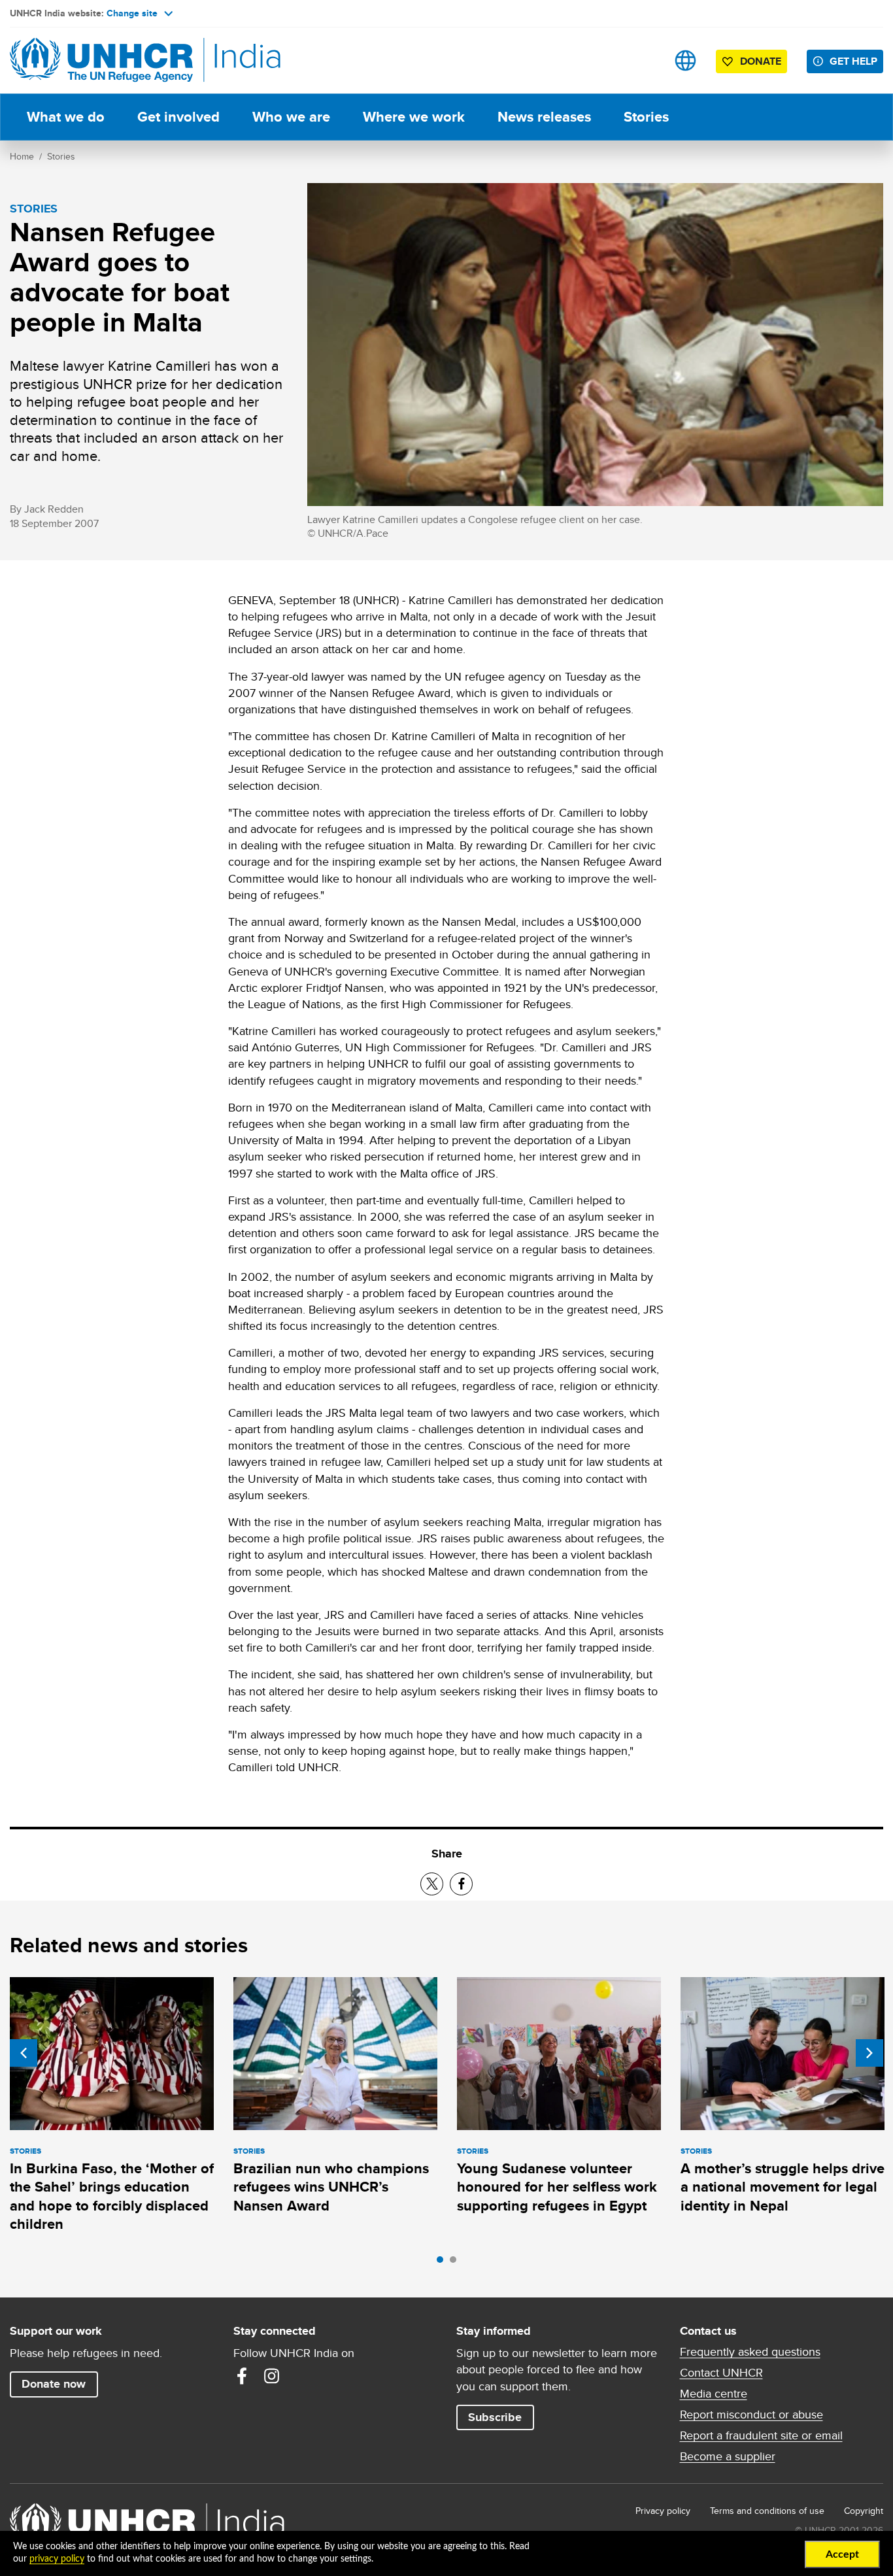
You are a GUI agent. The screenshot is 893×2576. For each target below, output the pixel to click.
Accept (842, 2554)
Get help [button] (853, 61)
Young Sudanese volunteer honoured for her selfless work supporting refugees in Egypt (557, 2187)
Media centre (714, 2394)
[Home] (101, 60)
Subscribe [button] (495, 2417)
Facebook (242, 2376)
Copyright (864, 2511)
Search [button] (644, 60)
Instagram (272, 2376)
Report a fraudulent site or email (761, 2435)
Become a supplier (728, 2456)
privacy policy (57, 2559)
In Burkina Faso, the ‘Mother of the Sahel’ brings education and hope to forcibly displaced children (112, 2196)
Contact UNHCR (721, 2373)
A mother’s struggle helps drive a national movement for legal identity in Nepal (783, 2187)
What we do (66, 117)
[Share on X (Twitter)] (432, 1884)
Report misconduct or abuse (751, 2415)
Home (22, 156)
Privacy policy (663, 2511)
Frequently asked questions (750, 2352)
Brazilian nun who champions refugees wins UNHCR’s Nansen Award (331, 2187)
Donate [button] (761, 61)
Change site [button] (132, 13)
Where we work (414, 117)
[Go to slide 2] (456, 2263)
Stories (646, 117)
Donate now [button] (54, 2384)
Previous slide (24, 2053)
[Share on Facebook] (461, 1884)
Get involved (178, 117)
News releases (544, 117)
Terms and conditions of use (767, 2511)
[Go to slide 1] (443, 2263)
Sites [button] (685, 60)
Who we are (291, 117)
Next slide (869, 2053)
